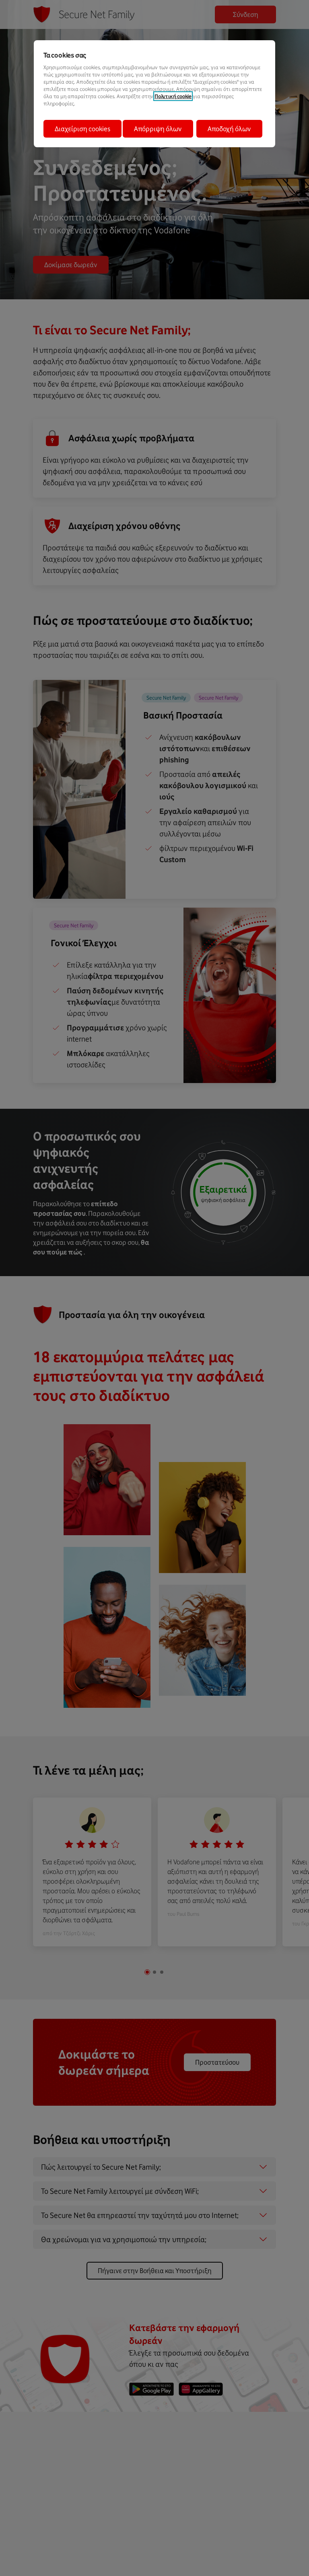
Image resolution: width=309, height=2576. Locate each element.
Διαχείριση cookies (82, 129)
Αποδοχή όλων (229, 129)
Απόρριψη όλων (158, 129)
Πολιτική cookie (173, 96)
